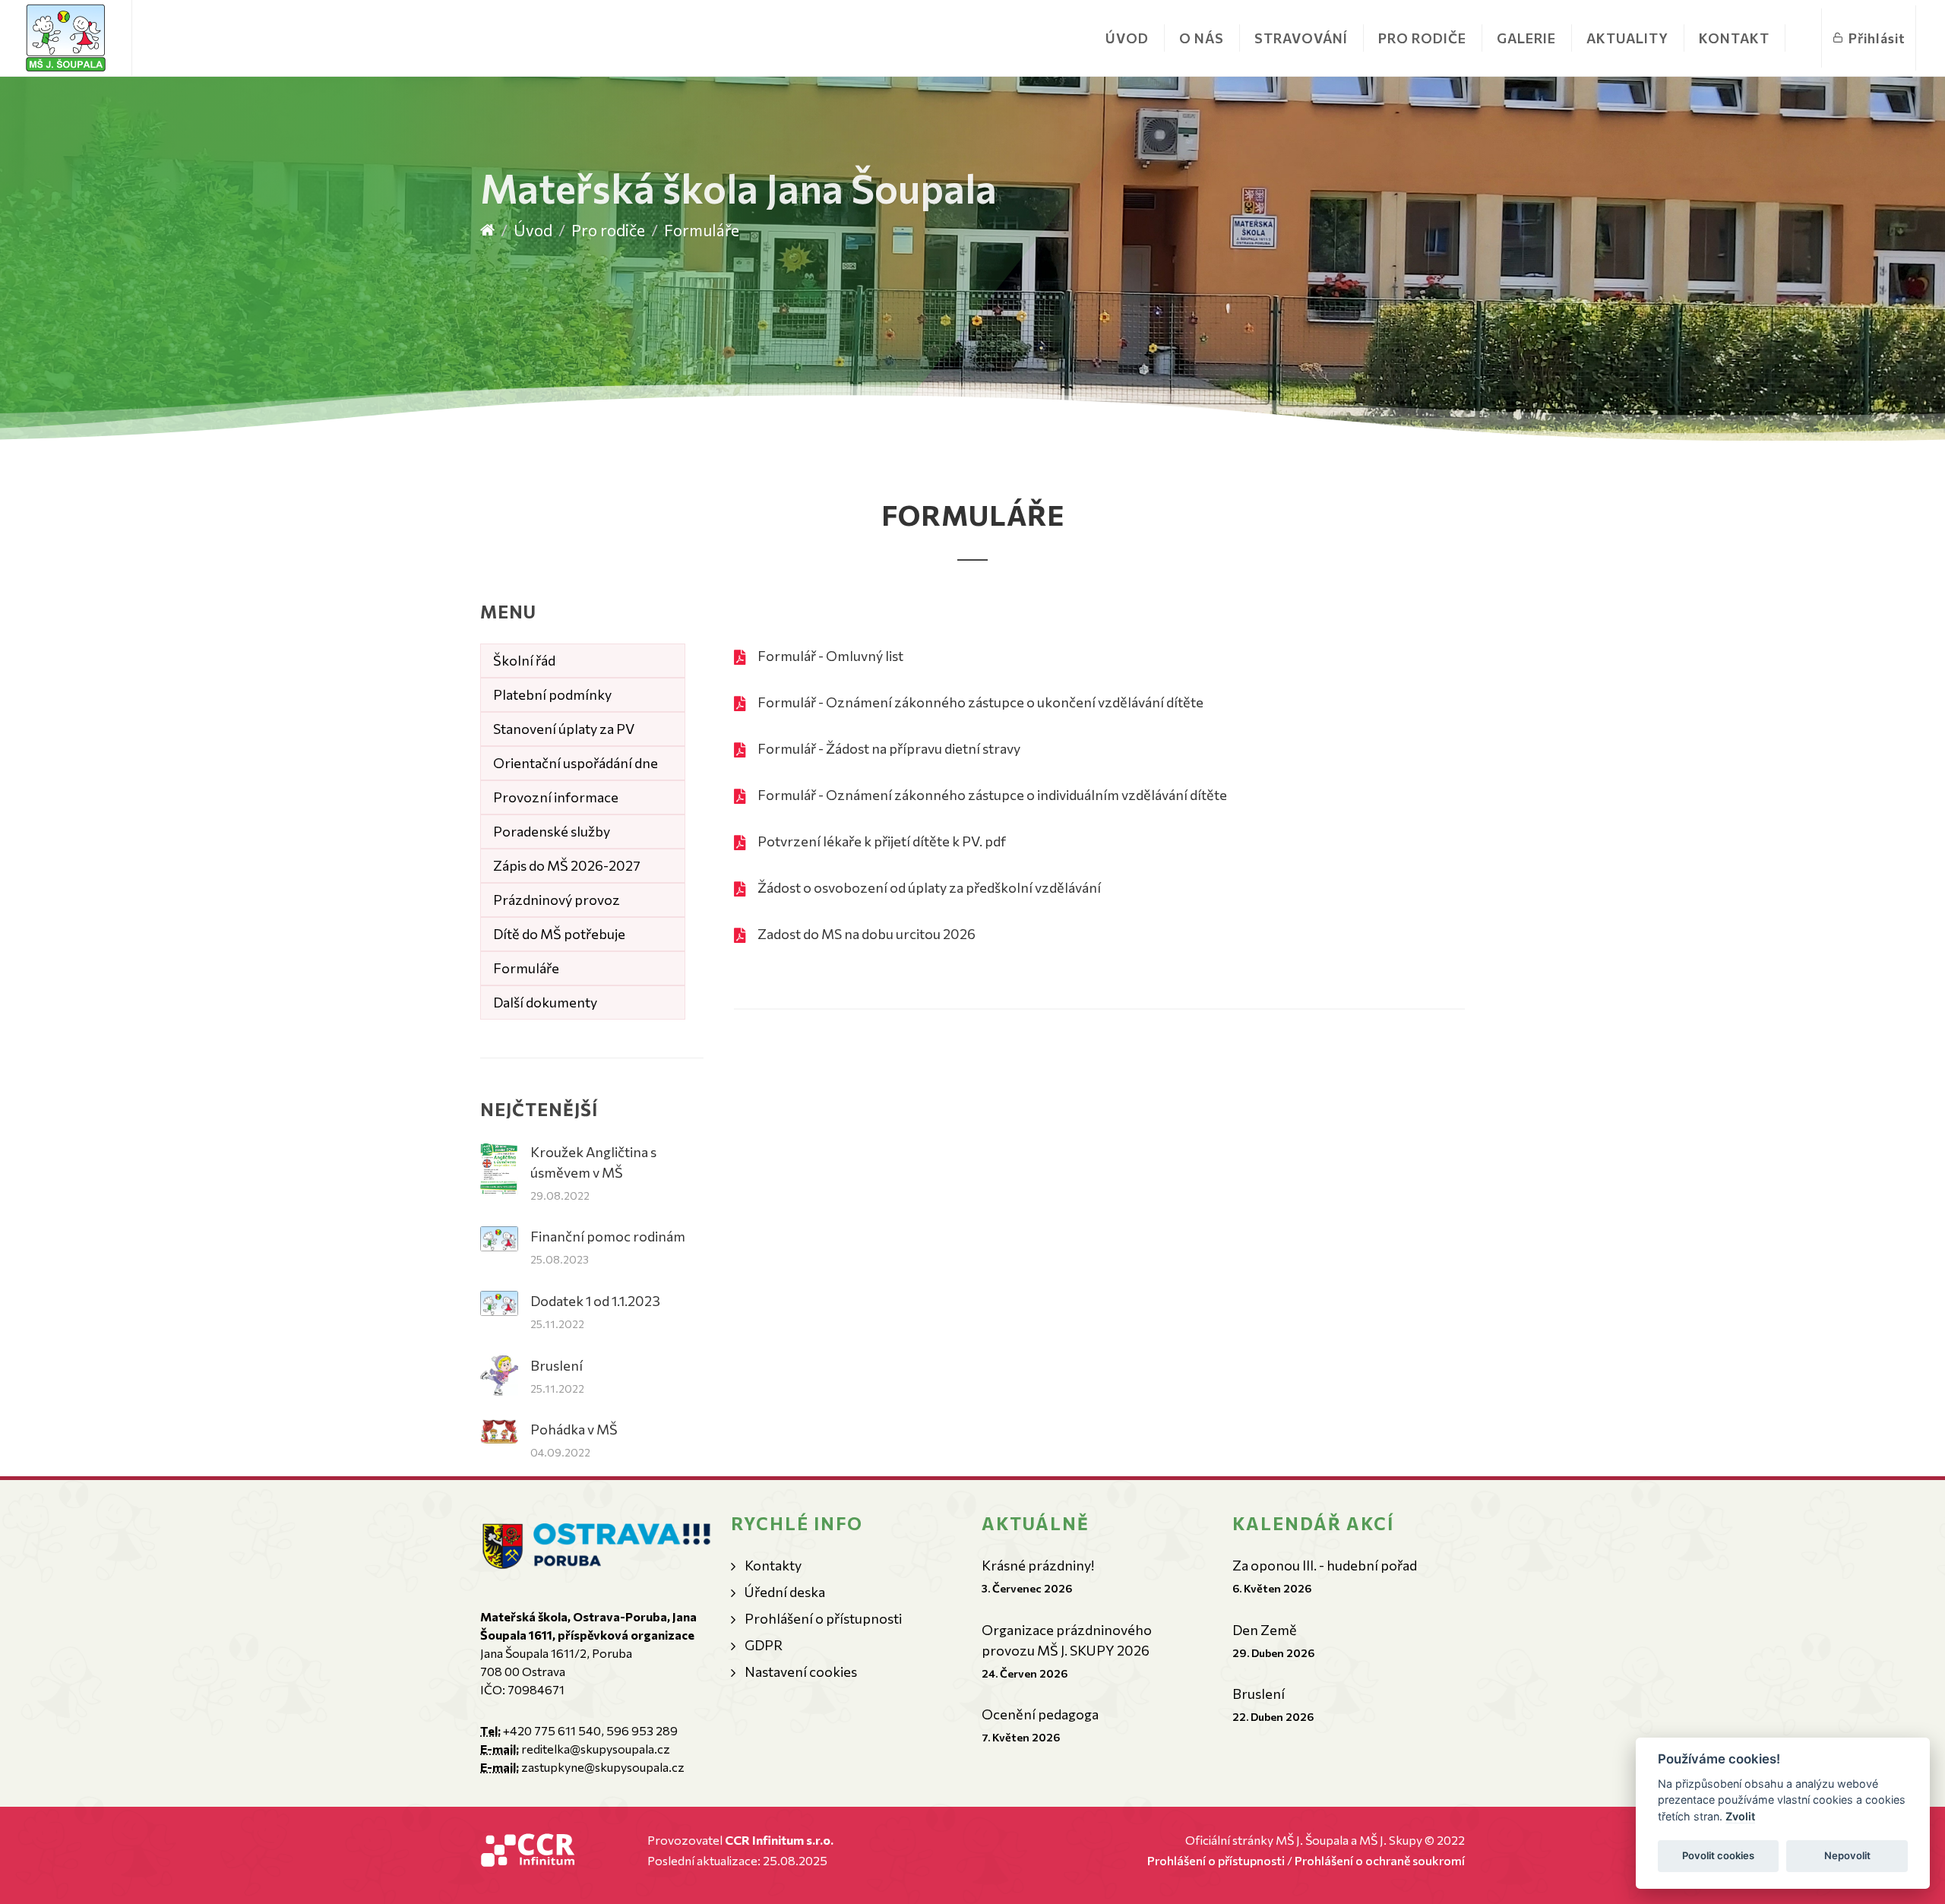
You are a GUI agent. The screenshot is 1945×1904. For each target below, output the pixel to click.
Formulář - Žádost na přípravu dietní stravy (889, 748)
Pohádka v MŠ (574, 1429)
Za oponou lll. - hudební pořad (1325, 1565)
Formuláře (526, 968)
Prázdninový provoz (557, 900)
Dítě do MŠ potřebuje (559, 934)
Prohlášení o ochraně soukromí (1380, 1860)
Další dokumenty (545, 1002)
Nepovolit (1847, 1855)
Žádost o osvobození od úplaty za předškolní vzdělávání (929, 887)
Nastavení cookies (801, 1672)
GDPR (764, 1645)
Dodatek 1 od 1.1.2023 (595, 1301)
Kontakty (773, 1565)
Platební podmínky (552, 694)
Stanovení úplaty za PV (564, 729)
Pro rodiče (608, 230)
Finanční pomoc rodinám (608, 1236)
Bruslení (557, 1365)
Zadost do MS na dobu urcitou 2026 (867, 934)
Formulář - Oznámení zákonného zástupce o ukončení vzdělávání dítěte (980, 702)
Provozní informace (556, 797)
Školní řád (524, 660)
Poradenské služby (552, 831)
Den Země (1265, 1630)
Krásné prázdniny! (1038, 1565)
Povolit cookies (1718, 1855)
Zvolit (1740, 1816)
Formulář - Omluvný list (830, 656)
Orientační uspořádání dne (576, 763)
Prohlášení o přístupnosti (823, 1618)
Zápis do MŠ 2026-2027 (567, 865)
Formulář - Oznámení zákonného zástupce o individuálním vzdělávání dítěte (992, 795)
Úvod (1127, 38)
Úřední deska (785, 1592)
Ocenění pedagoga (1040, 1714)
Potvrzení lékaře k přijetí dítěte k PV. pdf (882, 841)
